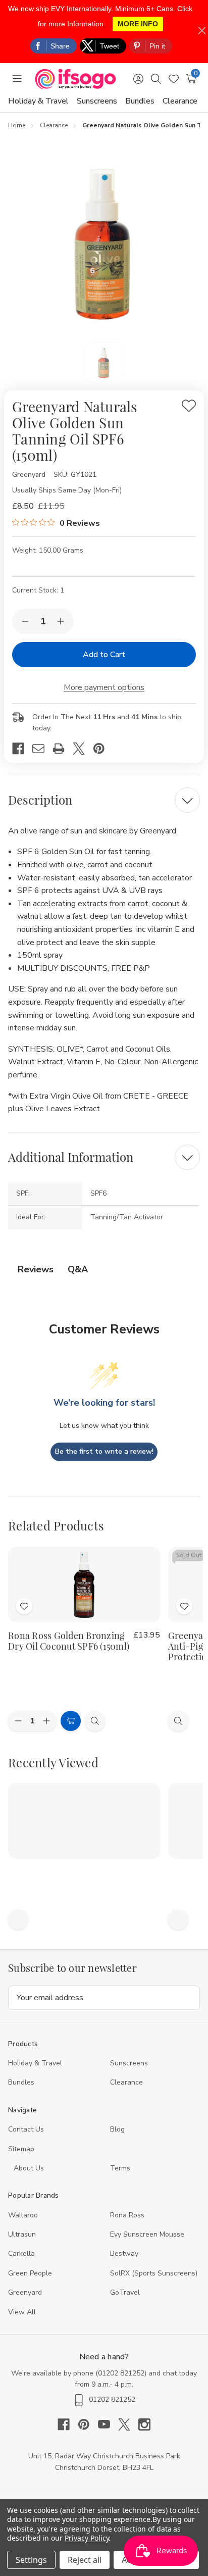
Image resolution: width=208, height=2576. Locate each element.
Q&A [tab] (78, 1269)
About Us (29, 2168)
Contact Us (26, 2129)
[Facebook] (22, 749)
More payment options (104, 687)
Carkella (21, 2253)
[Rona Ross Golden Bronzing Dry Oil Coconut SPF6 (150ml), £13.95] (84, 1584)
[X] (83, 749)
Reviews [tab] (36, 1269)
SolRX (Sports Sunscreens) (154, 2273)
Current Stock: (38, 590)
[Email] (42, 749)
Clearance (180, 101)
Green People (30, 2273)
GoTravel (125, 2292)
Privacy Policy (87, 2538)
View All (22, 2312)
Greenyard (25, 2292)
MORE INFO (138, 24)
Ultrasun (22, 2234)
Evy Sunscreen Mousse (147, 2234)
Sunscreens (97, 101)
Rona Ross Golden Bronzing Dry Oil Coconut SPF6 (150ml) (69, 1641)
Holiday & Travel (38, 101)
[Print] (63, 749)
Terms (121, 2168)
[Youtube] (108, 2424)
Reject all (85, 2560)
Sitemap (21, 2149)
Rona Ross (127, 2215)
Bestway (124, 2253)
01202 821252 (121, 2373)
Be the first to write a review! (104, 1451)
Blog (117, 2129)
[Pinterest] (103, 749)
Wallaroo (23, 2215)
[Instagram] (144, 2424)
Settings (31, 2560)
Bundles (140, 101)
